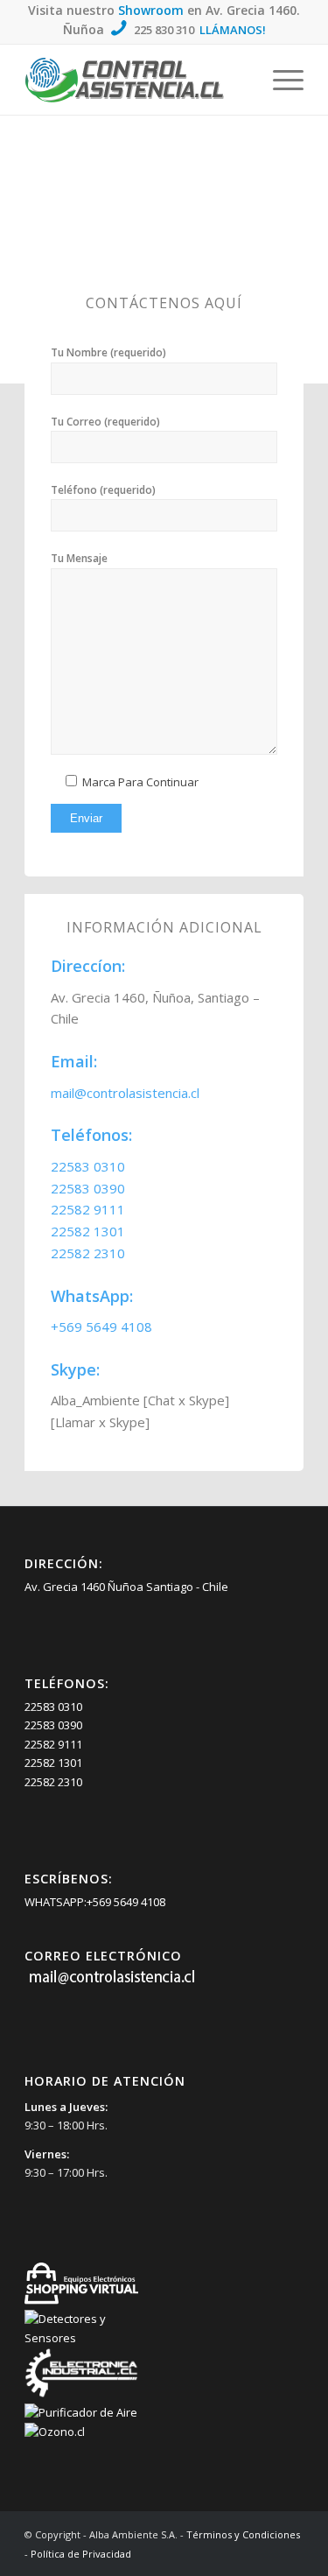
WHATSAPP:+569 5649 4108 (95, 1902)
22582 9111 (88, 1209)
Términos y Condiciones (243, 2534)
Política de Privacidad (81, 2554)
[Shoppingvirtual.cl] (81, 2300)
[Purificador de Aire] (81, 2412)
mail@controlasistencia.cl (125, 1093)
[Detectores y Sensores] (81, 2338)
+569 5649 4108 (101, 1327)
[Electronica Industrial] (81, 2394)
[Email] (112, 1983)
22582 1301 (88, 1231)
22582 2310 (88, 1253)
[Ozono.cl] (81, 2432)
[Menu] (279, 80)
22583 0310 (88, 1166)
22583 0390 (88, 1188)
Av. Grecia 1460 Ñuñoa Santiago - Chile (126, 1587)
